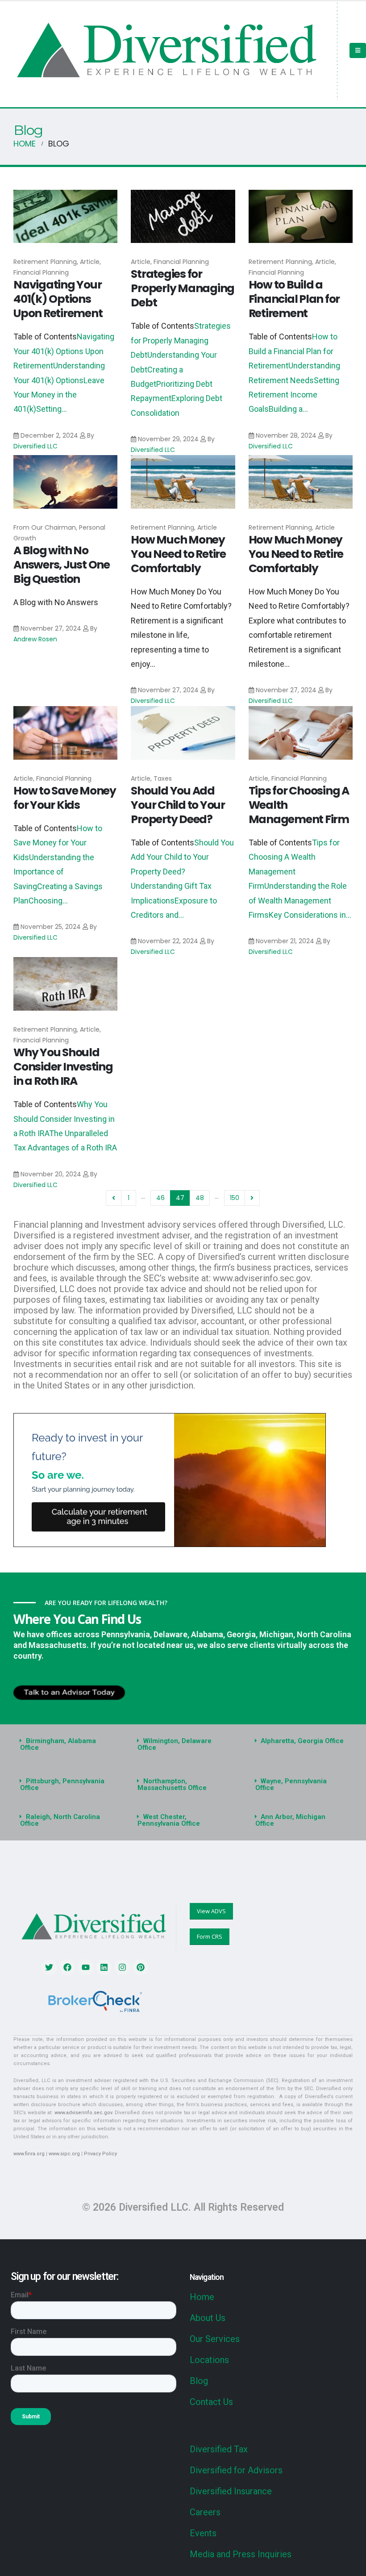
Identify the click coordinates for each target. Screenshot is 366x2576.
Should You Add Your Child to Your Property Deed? (178, 805)
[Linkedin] (104, 1967)
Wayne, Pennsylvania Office (291, 1784)
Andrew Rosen (35, 639)
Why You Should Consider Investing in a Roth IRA (63, 1067)
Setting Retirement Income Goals (294, 395)
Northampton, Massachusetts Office (172, 1784)
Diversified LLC (35, 446)
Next (252, 1198)
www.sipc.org (64, 2154)
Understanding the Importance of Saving (54, 872)
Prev (114, 1198)
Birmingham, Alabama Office (58, 1744)
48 (200, 1198)
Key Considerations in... (310, 915)
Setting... (52, 409)
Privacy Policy (100, 2154)
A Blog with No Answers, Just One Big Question (62, 565)
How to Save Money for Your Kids (65, 798)
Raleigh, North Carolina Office (60, 1820)
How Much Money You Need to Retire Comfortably (178, 554)
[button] (65, 1744)
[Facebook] (67, 1967)
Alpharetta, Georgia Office (302, 1741)
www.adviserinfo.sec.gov (83, 2113)
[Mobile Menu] (358, 50)
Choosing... (48, 901)
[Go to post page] (65, 217)
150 (235, 1198)
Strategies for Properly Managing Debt (183, 288)
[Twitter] (49, 1967)
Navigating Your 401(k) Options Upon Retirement (58, 299)
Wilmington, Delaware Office (175, 1744)
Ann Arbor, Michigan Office (291, 1820)
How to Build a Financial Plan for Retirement (294, 299)
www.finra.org (29, 2154)
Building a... (288, 409)
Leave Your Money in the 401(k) (59, 395)
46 (160, 1198)
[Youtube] (86, 1967)
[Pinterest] (141, 1967)
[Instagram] (122, 1967)
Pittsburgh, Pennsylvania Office (62, 1784)
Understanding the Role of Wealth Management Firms (298, 900)
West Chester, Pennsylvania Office (169, 1820)
